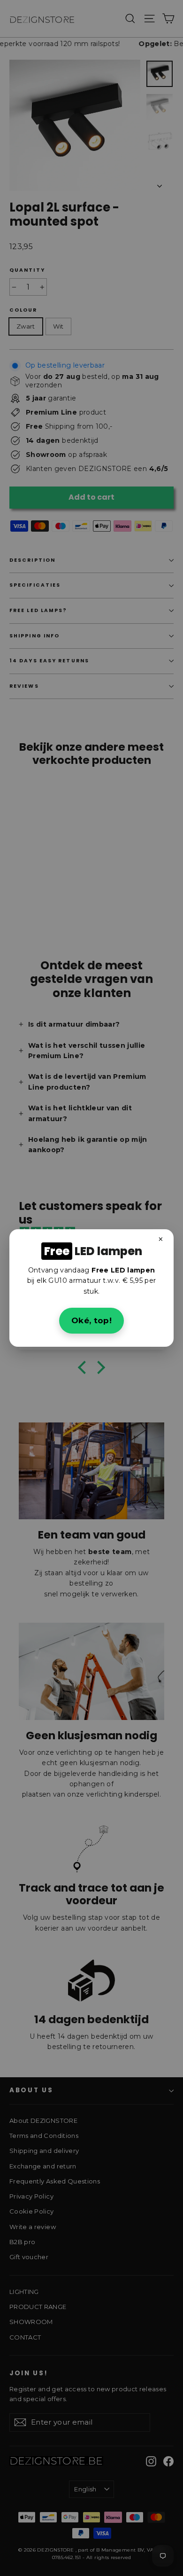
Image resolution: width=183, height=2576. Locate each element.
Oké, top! (91, 1320)
